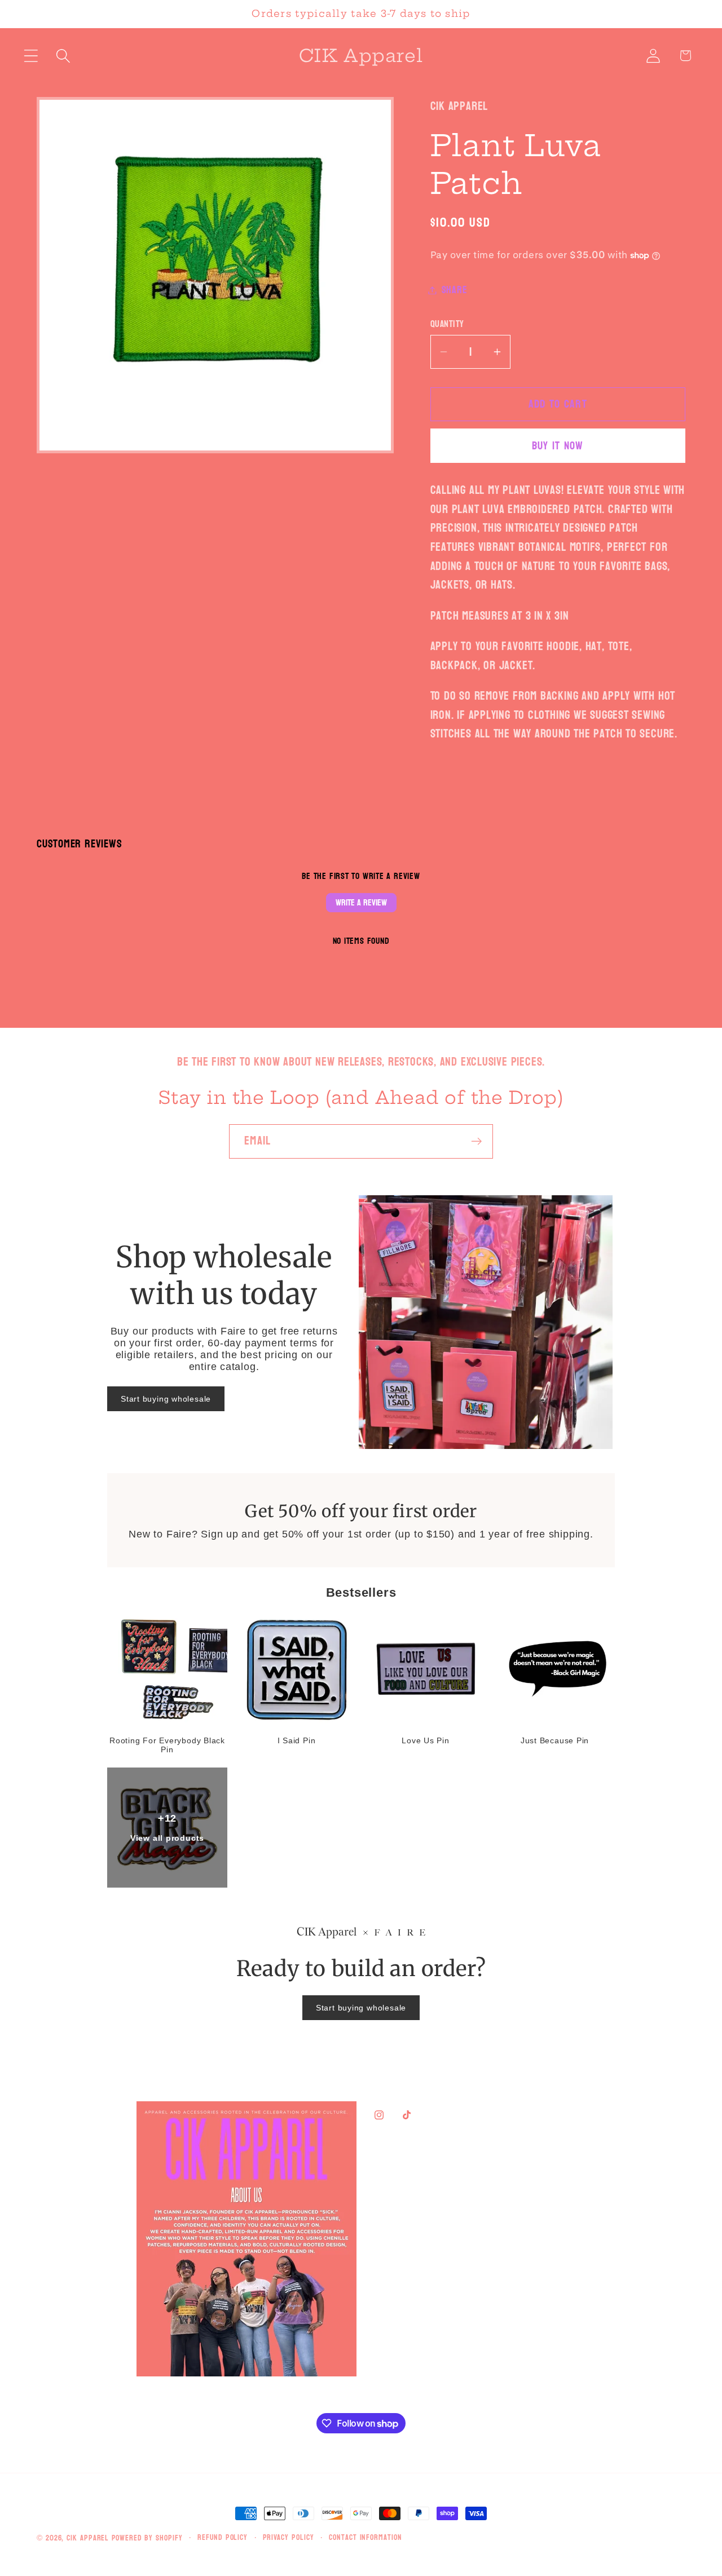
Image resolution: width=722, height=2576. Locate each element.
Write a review (361, 902)
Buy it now (558, 446)
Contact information (365, 2538)
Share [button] (455, 290)
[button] (31, 56)
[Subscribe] (476, 1141)
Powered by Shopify (147, 2538)
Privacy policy (289, 2538)
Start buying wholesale (166, 1399)
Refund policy (223, 2538)
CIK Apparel (89, 2538)
